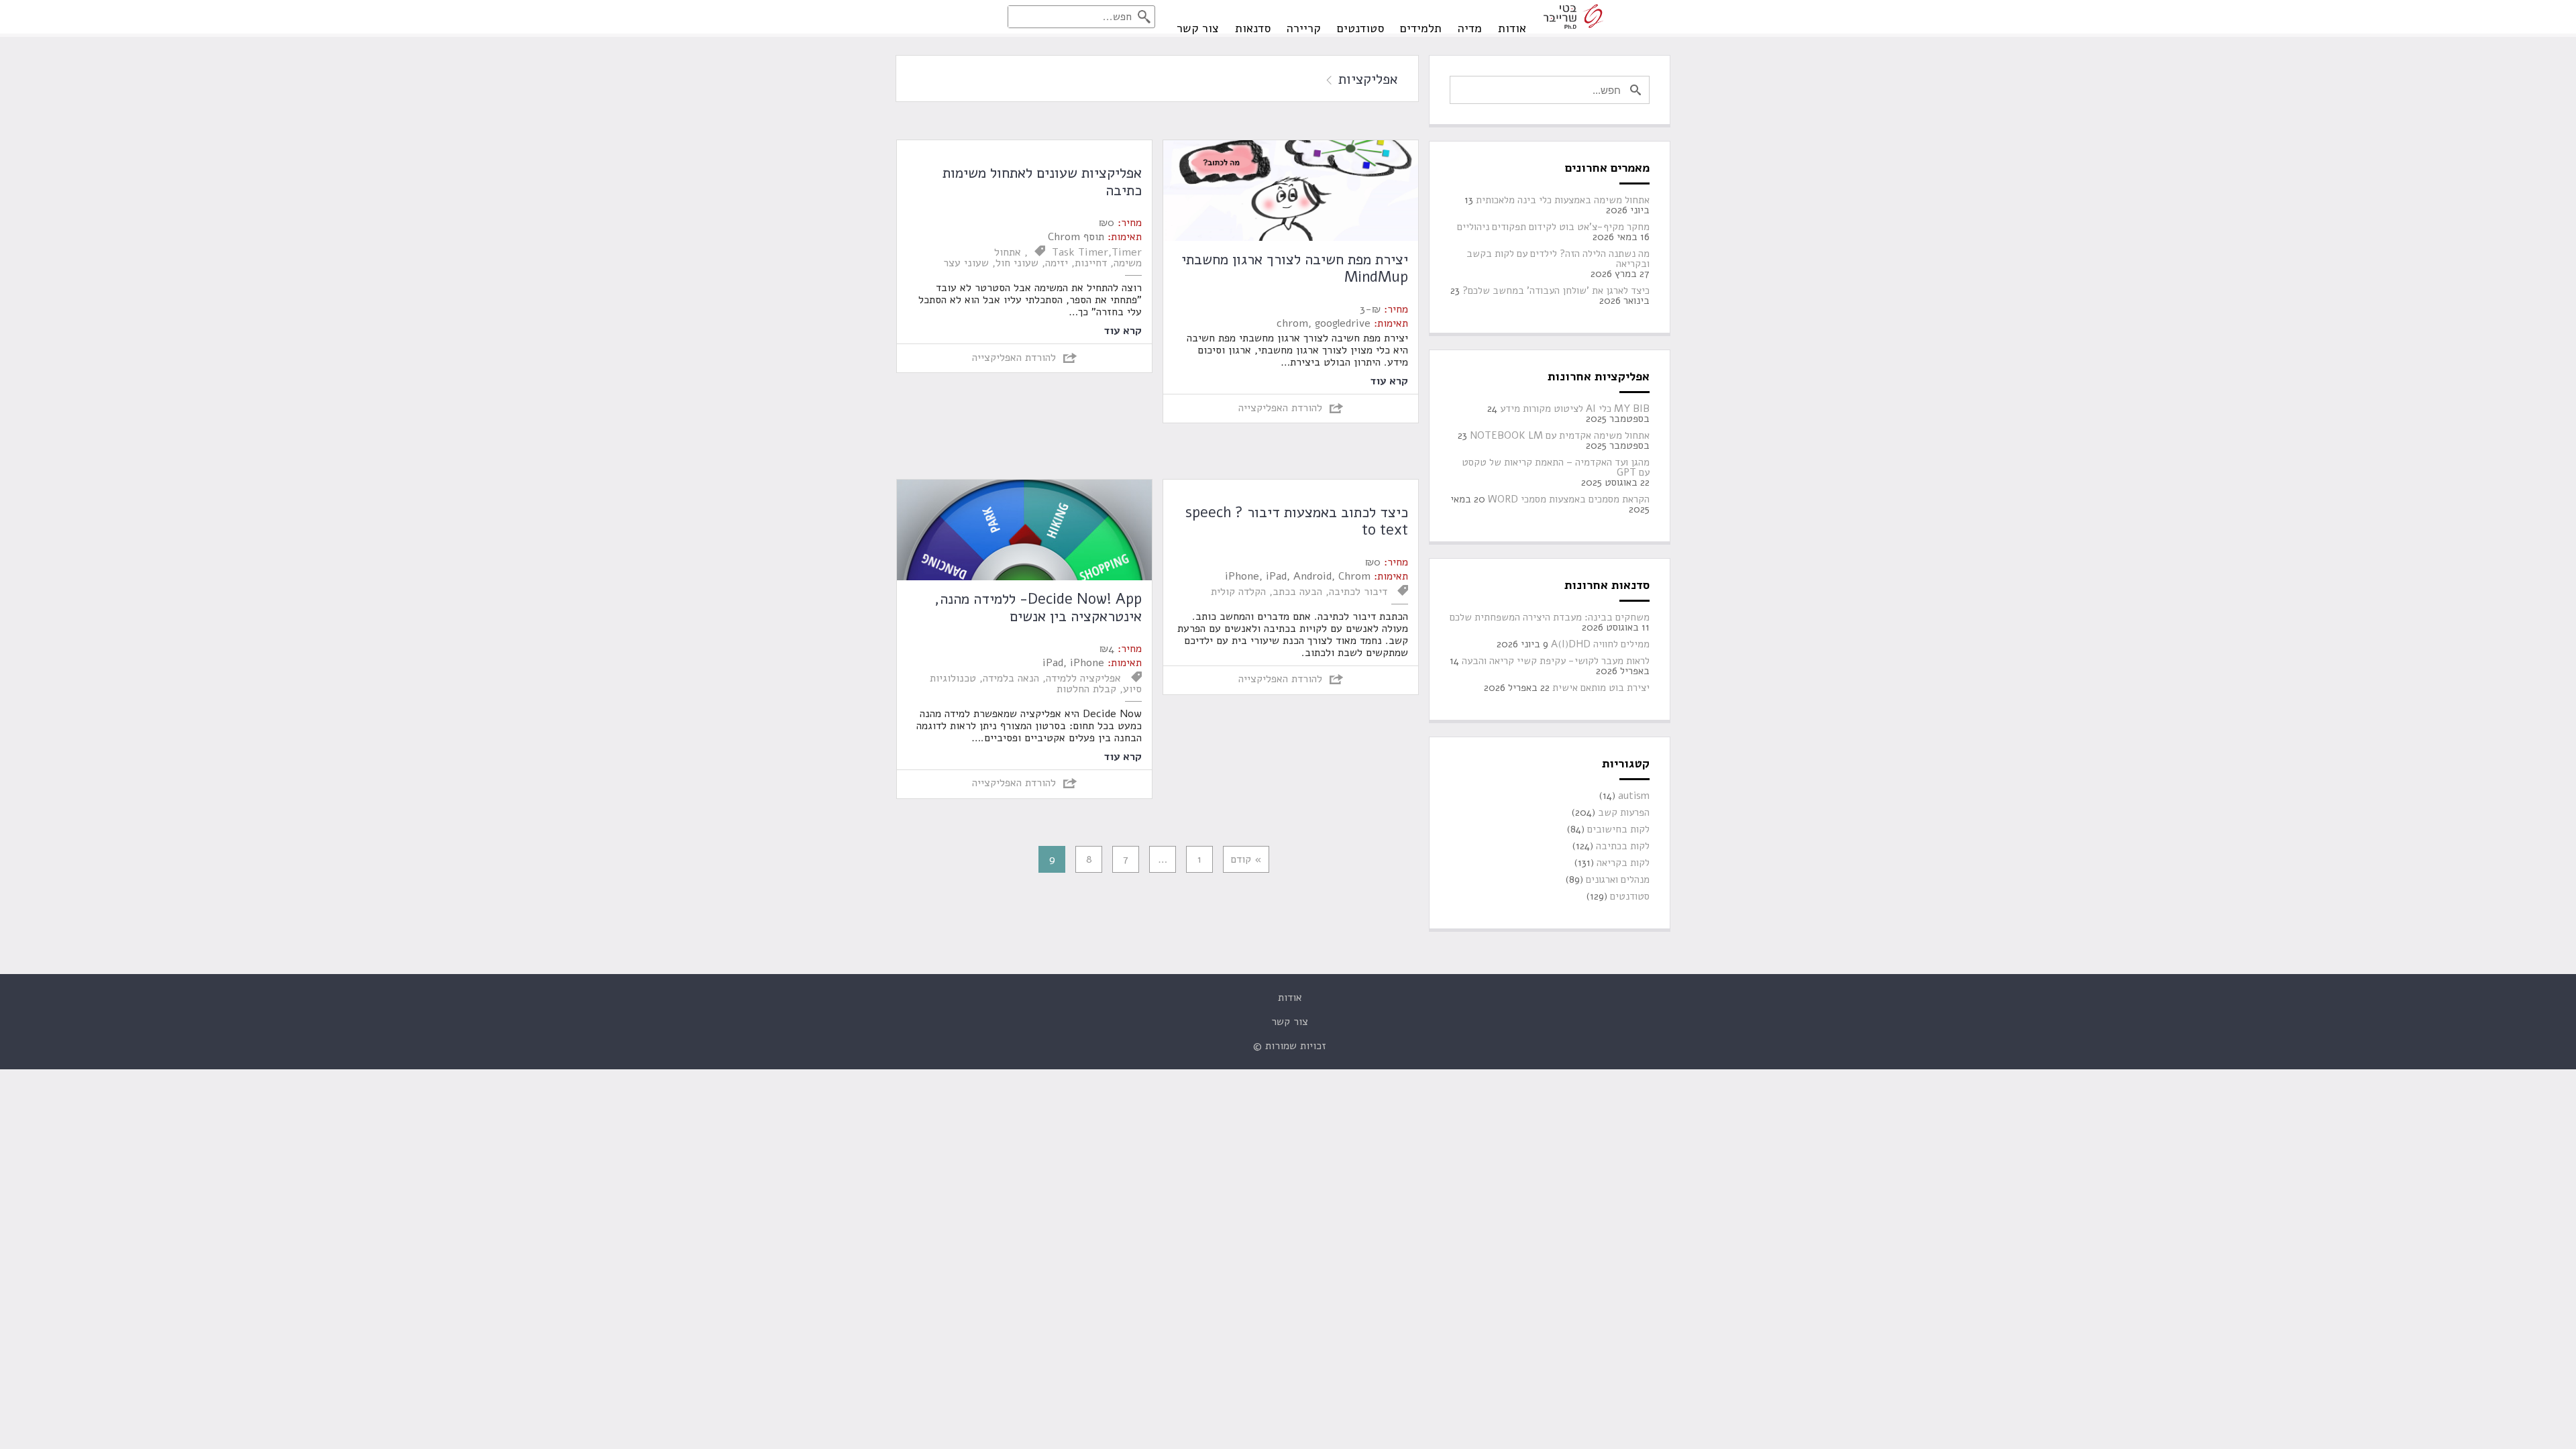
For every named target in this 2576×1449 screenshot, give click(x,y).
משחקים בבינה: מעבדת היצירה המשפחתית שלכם (1550, 618)
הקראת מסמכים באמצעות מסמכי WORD (1569, 499)
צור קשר (1198, 28)
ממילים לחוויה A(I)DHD (1600, 644)
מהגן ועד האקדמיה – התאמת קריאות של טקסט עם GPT (1556, 468)
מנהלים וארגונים (1618, 880)
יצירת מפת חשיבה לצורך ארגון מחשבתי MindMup (1295, 268)
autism (1634, 796)
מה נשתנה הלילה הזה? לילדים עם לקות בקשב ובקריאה (1558, 259)
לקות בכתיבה (1623, 846)
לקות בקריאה (1623, 863)
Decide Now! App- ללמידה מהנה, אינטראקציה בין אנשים (1038, 608)
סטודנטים (1360, 28)
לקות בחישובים (1618, 829)
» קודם (1246, 859)
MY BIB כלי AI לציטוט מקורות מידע (1575, 409)
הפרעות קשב (1624, 813)
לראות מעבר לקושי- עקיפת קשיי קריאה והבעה (1556, 661)
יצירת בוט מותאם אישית (1601, 688)
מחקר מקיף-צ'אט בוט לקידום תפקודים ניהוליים (1553, 227)
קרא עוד (1389, 380)
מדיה (1470, 28)
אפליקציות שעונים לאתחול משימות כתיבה (1042, 182)
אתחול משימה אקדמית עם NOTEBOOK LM (1560, 436)
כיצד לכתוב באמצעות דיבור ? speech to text (1297, 521)
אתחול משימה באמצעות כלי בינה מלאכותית (1563, 200)
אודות (1512, 28)
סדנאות (1253, 28)
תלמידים (1421, 28)
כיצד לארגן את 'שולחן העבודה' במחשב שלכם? (1556, 291)
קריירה (1304, 28)
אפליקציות (1366, 79)
